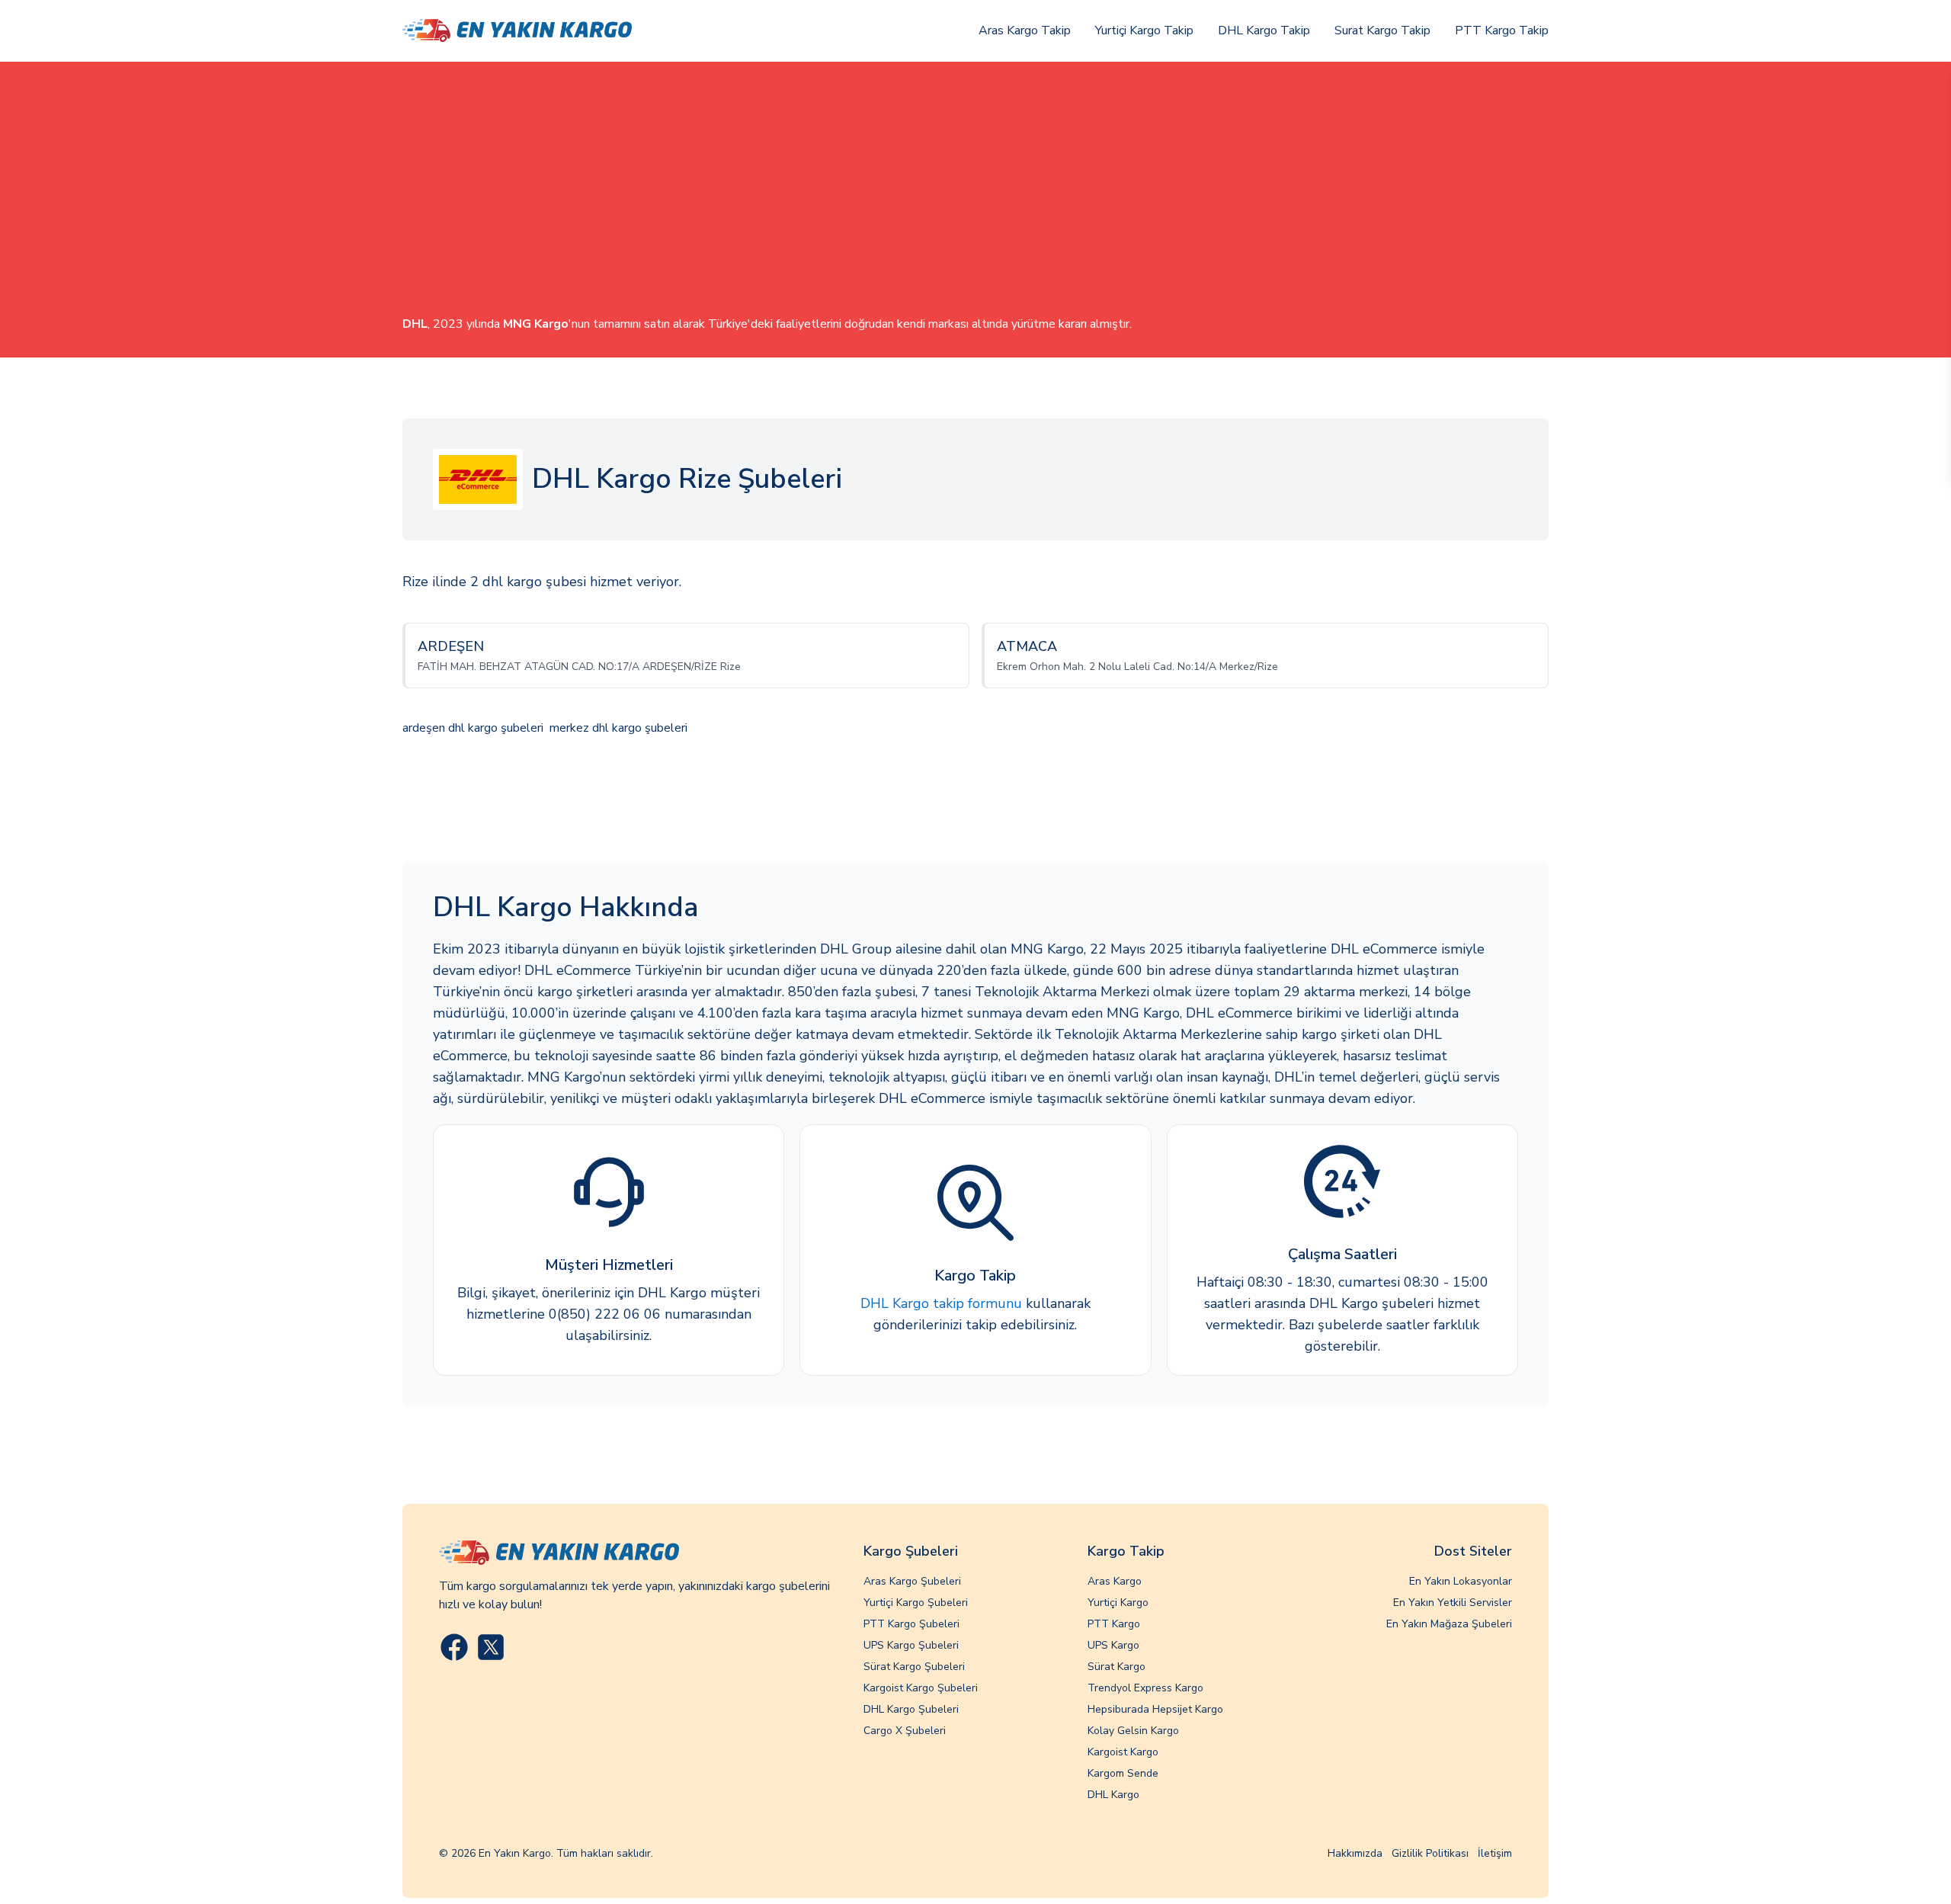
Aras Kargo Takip (1025, 30)
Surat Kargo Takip (1382, 30)
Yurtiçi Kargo (1118, 1603)
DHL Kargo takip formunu (941, 1303)
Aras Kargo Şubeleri (912, 1581)
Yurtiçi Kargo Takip (1144, 30)
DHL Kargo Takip (1264, 30)
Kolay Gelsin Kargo (1133, 1731)
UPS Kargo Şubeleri (911, 1645)
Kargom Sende (1123, 1773)
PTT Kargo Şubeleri (911, 1624)
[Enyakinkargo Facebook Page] (454, 1647)
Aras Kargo (1115, 1581)
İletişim (1495, 1853)
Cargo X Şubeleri (905, 1731)
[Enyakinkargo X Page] (491, 1647)
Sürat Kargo (1116, 1667)
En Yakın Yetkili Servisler (1453, 1603)
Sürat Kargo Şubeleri (914, 1667)
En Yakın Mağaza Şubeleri (1449, 1624)
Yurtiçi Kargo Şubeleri (916, 1603)
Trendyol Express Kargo (1145, 1688)
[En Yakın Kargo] (517, 31)
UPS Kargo (1113, 1645)
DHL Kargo (1113, 1795)
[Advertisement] (975, 200)
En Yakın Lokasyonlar (1461, 1581)
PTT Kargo (1114, 1624)
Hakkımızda (1355, 1853)
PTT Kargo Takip (1502, 30)
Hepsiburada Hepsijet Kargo (1155, 1709)
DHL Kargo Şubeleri (911, 1709)
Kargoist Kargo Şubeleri (921, 1688)
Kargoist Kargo (1123, 1752)
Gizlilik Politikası (1430, 1853)
